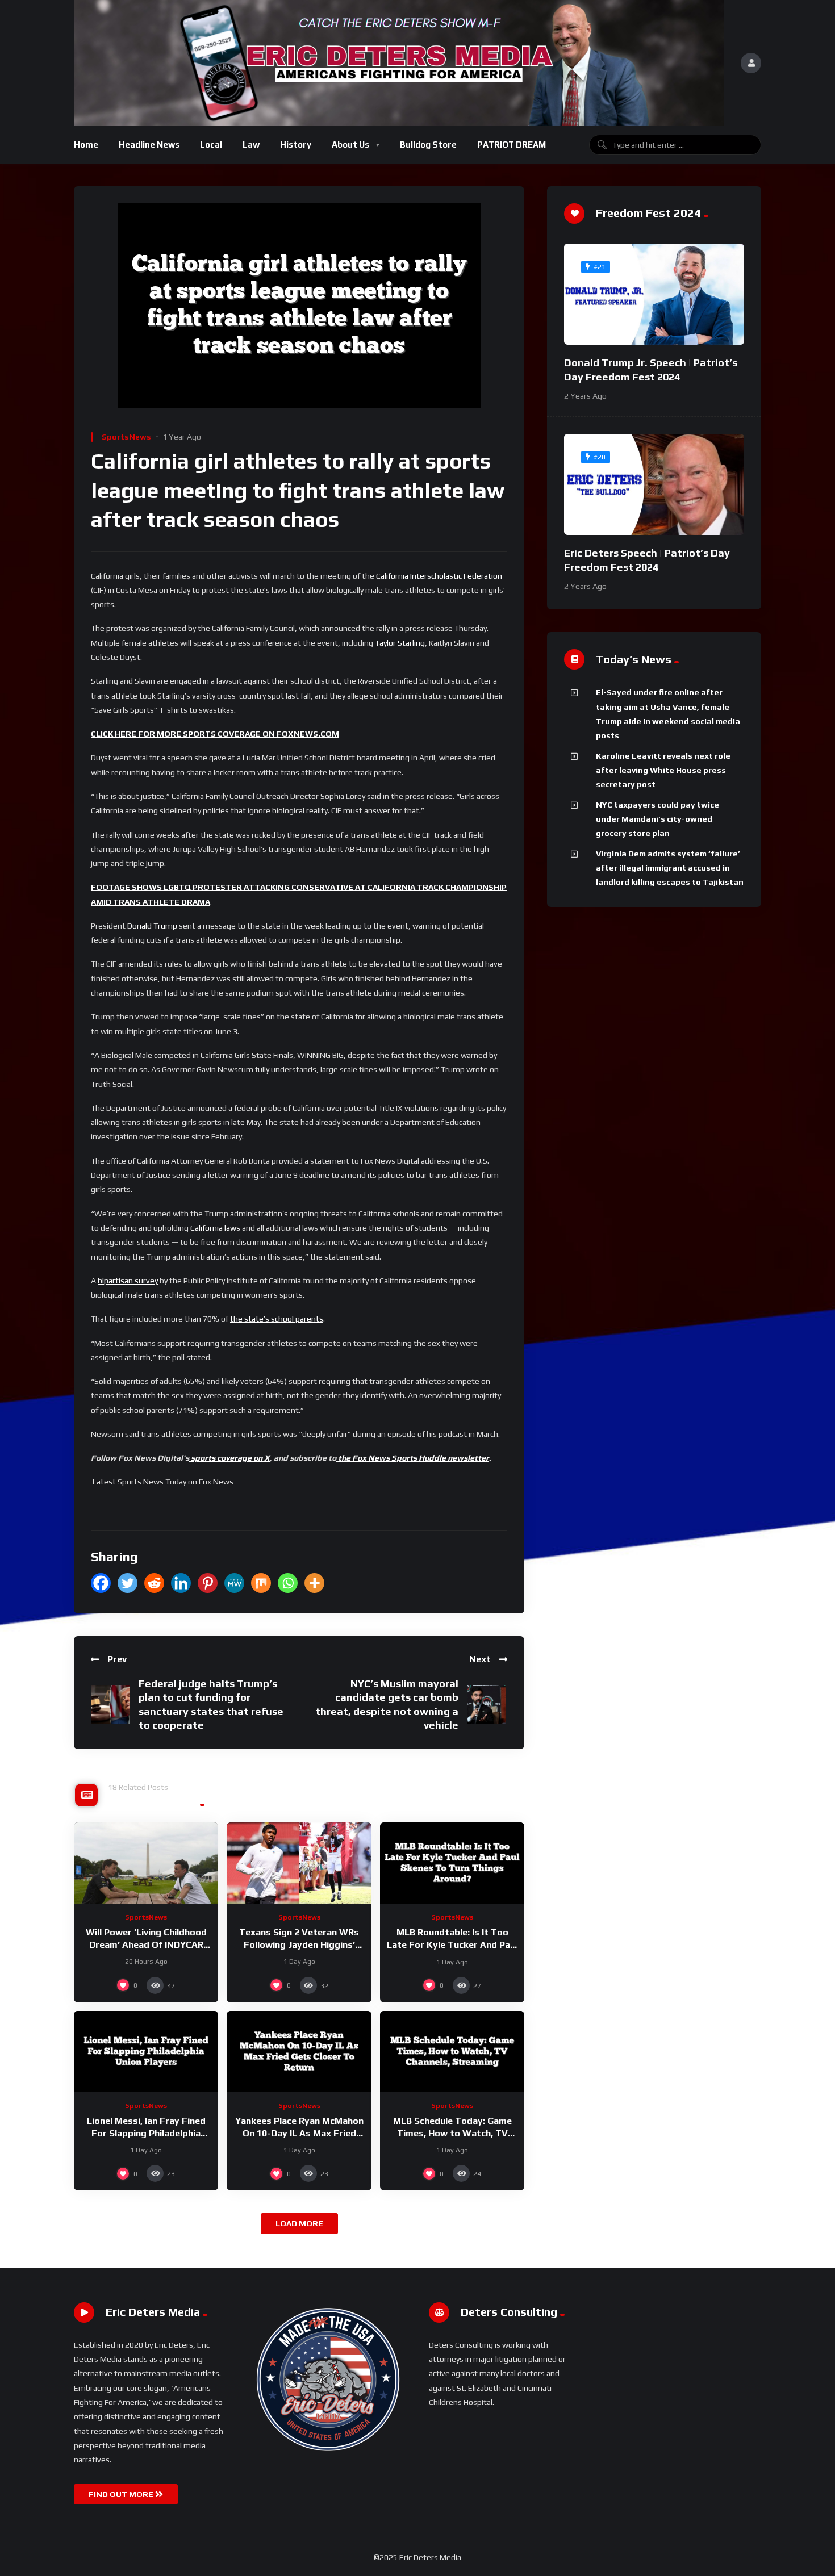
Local (211, 145)
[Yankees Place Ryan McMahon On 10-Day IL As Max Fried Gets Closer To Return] (299, 2052)
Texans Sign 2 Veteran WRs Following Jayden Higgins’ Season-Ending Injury (299, 1944)
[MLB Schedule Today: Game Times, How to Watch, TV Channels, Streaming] (452, 2052)
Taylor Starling (400, 643)
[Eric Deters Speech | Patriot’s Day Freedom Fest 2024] (654, 484)
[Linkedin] (181, 1583)
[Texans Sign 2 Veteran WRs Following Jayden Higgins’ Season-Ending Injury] (299, 1863)
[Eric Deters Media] (399, 63)
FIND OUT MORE (122, 2494)
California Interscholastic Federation (439, 576)
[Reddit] (154, 1583)
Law (251, 145)
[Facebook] (101, 1583)
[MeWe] (234, 1583)
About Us (350, 145)
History (296, 145)
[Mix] (261, 1583)
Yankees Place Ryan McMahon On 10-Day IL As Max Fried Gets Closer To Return (299, 2133)
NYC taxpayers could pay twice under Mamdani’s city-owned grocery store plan (657, 819)
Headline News (149, 145)
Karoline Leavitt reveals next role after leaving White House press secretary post (663, 770)
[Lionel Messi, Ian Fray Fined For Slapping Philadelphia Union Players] (146, 2052)
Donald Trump (152, 926)
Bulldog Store (428, 145)
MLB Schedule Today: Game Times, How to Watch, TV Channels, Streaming (452, 2133)
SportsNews (126, 437)
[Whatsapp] (288, 1583)
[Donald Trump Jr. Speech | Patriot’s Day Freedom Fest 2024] (654, 294)
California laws (215, 1228)
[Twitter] (128, 1583)
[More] (314, 1583)
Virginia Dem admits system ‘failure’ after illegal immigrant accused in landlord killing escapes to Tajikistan (670, 868)
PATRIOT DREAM (512, 145)
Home (86, 145)
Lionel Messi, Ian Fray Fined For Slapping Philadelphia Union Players (146, 2133)
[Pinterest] (208, 1583)
